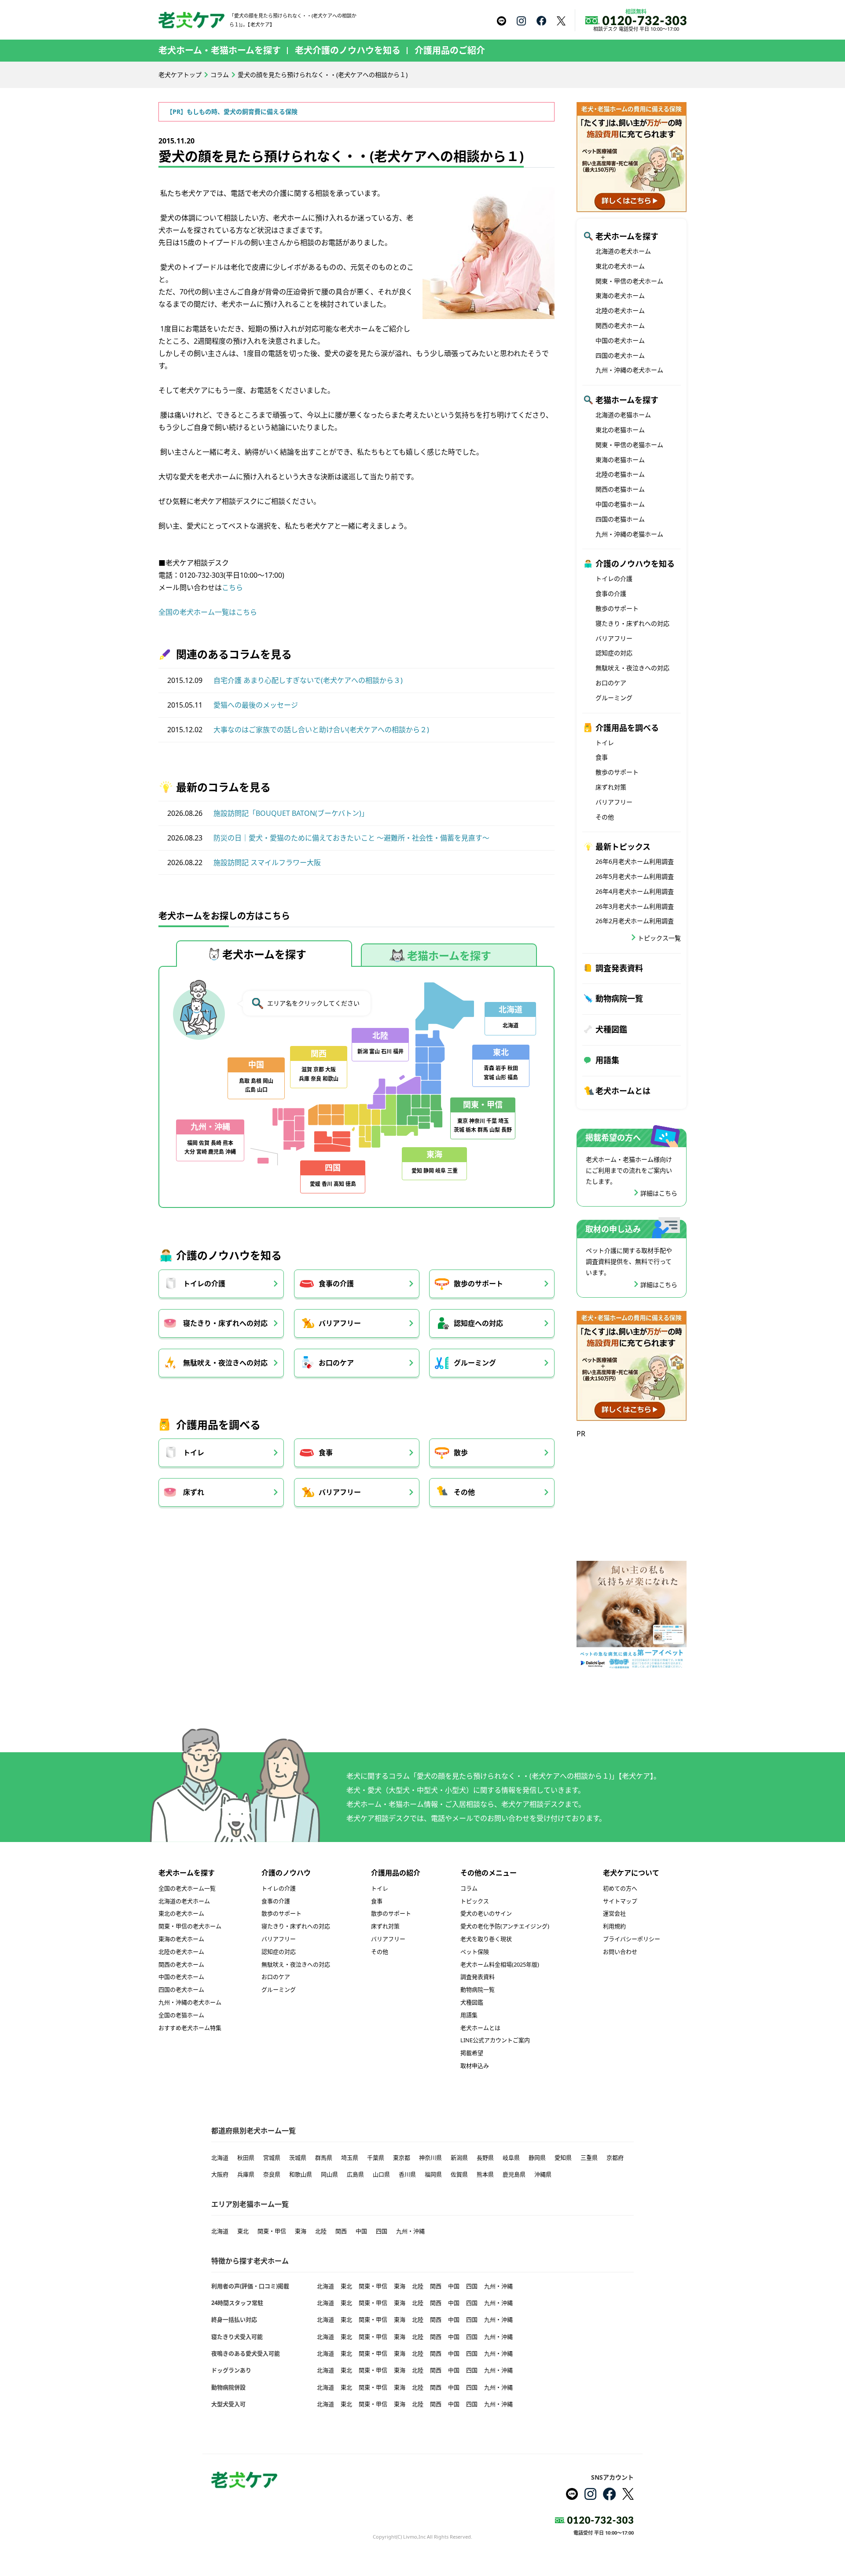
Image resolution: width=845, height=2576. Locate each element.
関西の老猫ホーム (620, 489)
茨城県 (298, 2158)
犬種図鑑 (611, 1029)
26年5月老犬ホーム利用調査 (635, 876)
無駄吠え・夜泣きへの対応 (225, 1363)
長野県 (485, 2158)
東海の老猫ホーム (620, 460)
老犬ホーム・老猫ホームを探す (220, 50)
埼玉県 (350, 2158)
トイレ (194, 1453)
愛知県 (563, 2158)
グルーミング (475, 1363)
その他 (464, 1492)
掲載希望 (472, 2053)
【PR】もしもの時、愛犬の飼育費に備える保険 (232, 112)
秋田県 (246, 2158)
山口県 (381, 2174)
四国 (382, 2231)
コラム (220, 75)
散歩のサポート (478, 1284)
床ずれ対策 (611, 787)
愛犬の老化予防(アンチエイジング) (505, 1926)
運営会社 (614, 1913)
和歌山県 (301, 2174)
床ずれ (194, 1492)
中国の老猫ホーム (620, 504)
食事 (326, 1453)
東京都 (402, 2158)
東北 (243, 2231)
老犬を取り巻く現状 (486, 1939)
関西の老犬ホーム (620, 325)
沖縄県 (543, 2174)
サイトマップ (620, 1901)
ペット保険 (475, 1952)
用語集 (607, 1060)
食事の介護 (336, 1284)
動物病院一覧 (619, 998)
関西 (341, 2231)
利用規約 (614, 1926)
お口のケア (336, 1363)
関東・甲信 (272, 2231)
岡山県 (329, 2174)
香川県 (407, 2174)
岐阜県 (511, 2158)
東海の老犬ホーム (620, 295)
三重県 (589, 2158)
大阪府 (220, 2174)
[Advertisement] (632, 1495)
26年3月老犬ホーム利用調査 (635, 906)
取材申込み (475, 2066)
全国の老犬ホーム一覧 (187, 1888)
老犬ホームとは (623, 1091)
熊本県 (485, 2174)
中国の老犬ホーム (620, 340)
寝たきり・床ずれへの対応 (225, 1323)
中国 (361, 2231)
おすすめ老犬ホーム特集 (190, 2028)
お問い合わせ (620, 1952)
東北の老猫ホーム (620, 430)
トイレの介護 (204, 1284)
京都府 (615, 2158)
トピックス (475, 1901)
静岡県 (537, 2158)
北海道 (220, 2158)
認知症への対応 (478, 1323)
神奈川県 (430, 2158)
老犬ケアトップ (180, 75)
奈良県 (272, 2174)
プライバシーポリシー (632, 1939)
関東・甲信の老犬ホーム (629, 281)
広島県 (355, 2174)
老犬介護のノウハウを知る (348, 50)
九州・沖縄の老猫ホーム (629, 534)
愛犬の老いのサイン (486, 1913)
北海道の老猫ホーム (623, 415)
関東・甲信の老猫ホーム (629, 445)
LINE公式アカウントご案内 (495, 2040)
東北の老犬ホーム (620, 266)
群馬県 (324, 2158)
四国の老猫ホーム (620, 519)
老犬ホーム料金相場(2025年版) (500, 1964)
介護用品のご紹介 (450, 50)
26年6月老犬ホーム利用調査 (635, 861)
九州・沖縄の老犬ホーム (629, 370)
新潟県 (459, 2158)
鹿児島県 (514, 2174)
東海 (301, 2231)
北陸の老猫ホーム (620, 474)
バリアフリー (340, 1323)
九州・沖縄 (410, 2231)
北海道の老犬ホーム (623, 251)
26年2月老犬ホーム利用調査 (635, 921)
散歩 (461, 1453)
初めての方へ (620, 1888)
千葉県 (376, 2158)
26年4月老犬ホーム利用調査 (635, 891)
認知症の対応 (614, 653)
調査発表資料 (619, 968)
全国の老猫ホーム (181, 2015)
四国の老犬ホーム (620, 355)
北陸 (321, 2231)
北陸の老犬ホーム (620, 310)
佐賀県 (459, 2174)
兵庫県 (246, 2174)
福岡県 (433, 2174)
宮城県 (272, 2158)
